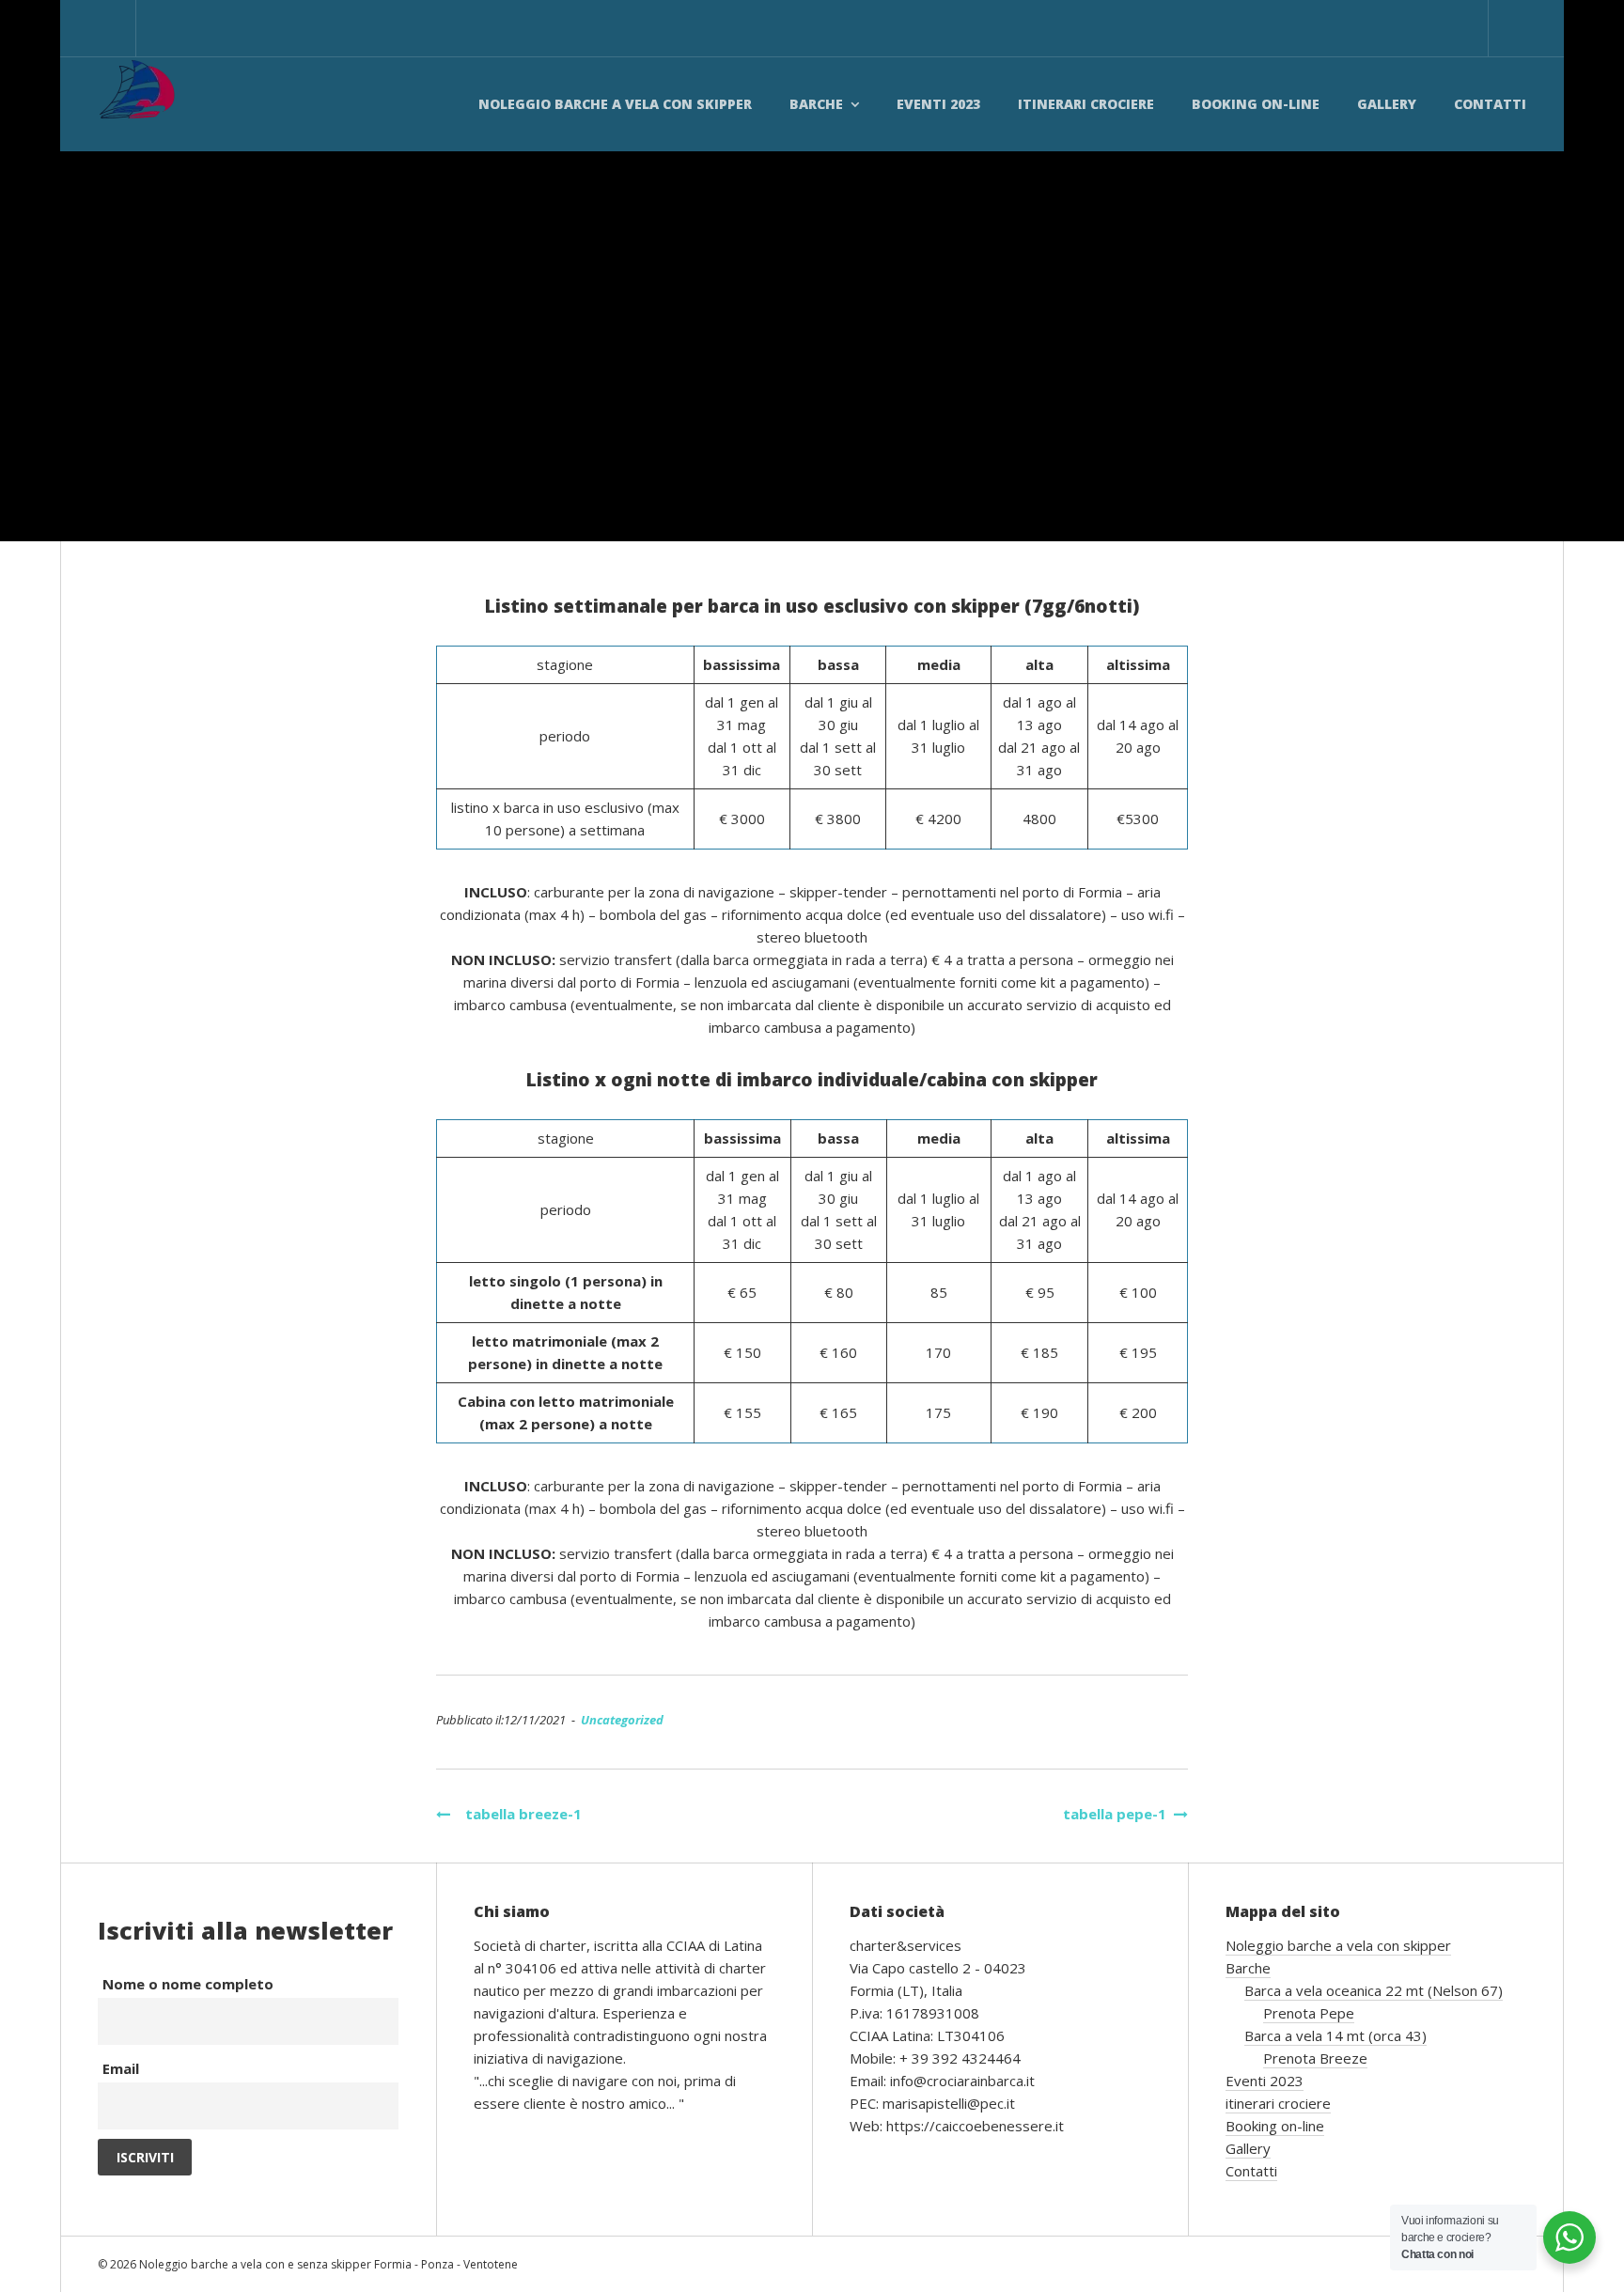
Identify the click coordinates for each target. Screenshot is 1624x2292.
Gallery (1387, 104)
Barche (816, 104)
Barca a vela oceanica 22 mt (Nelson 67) (1374, 1990)
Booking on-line (1256, 104)
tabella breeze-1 (516, 1814)
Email (121, 2068)
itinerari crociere (1086, 104)
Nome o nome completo (188, 1984)
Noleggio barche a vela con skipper (615, 104)
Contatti (1490, 104)
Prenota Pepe (1309, 2013)
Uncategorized (622, 1720)
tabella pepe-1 (1115, 1814)
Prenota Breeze (1315, 2058)
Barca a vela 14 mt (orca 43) (1335, 2035)
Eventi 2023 (938, 104)
